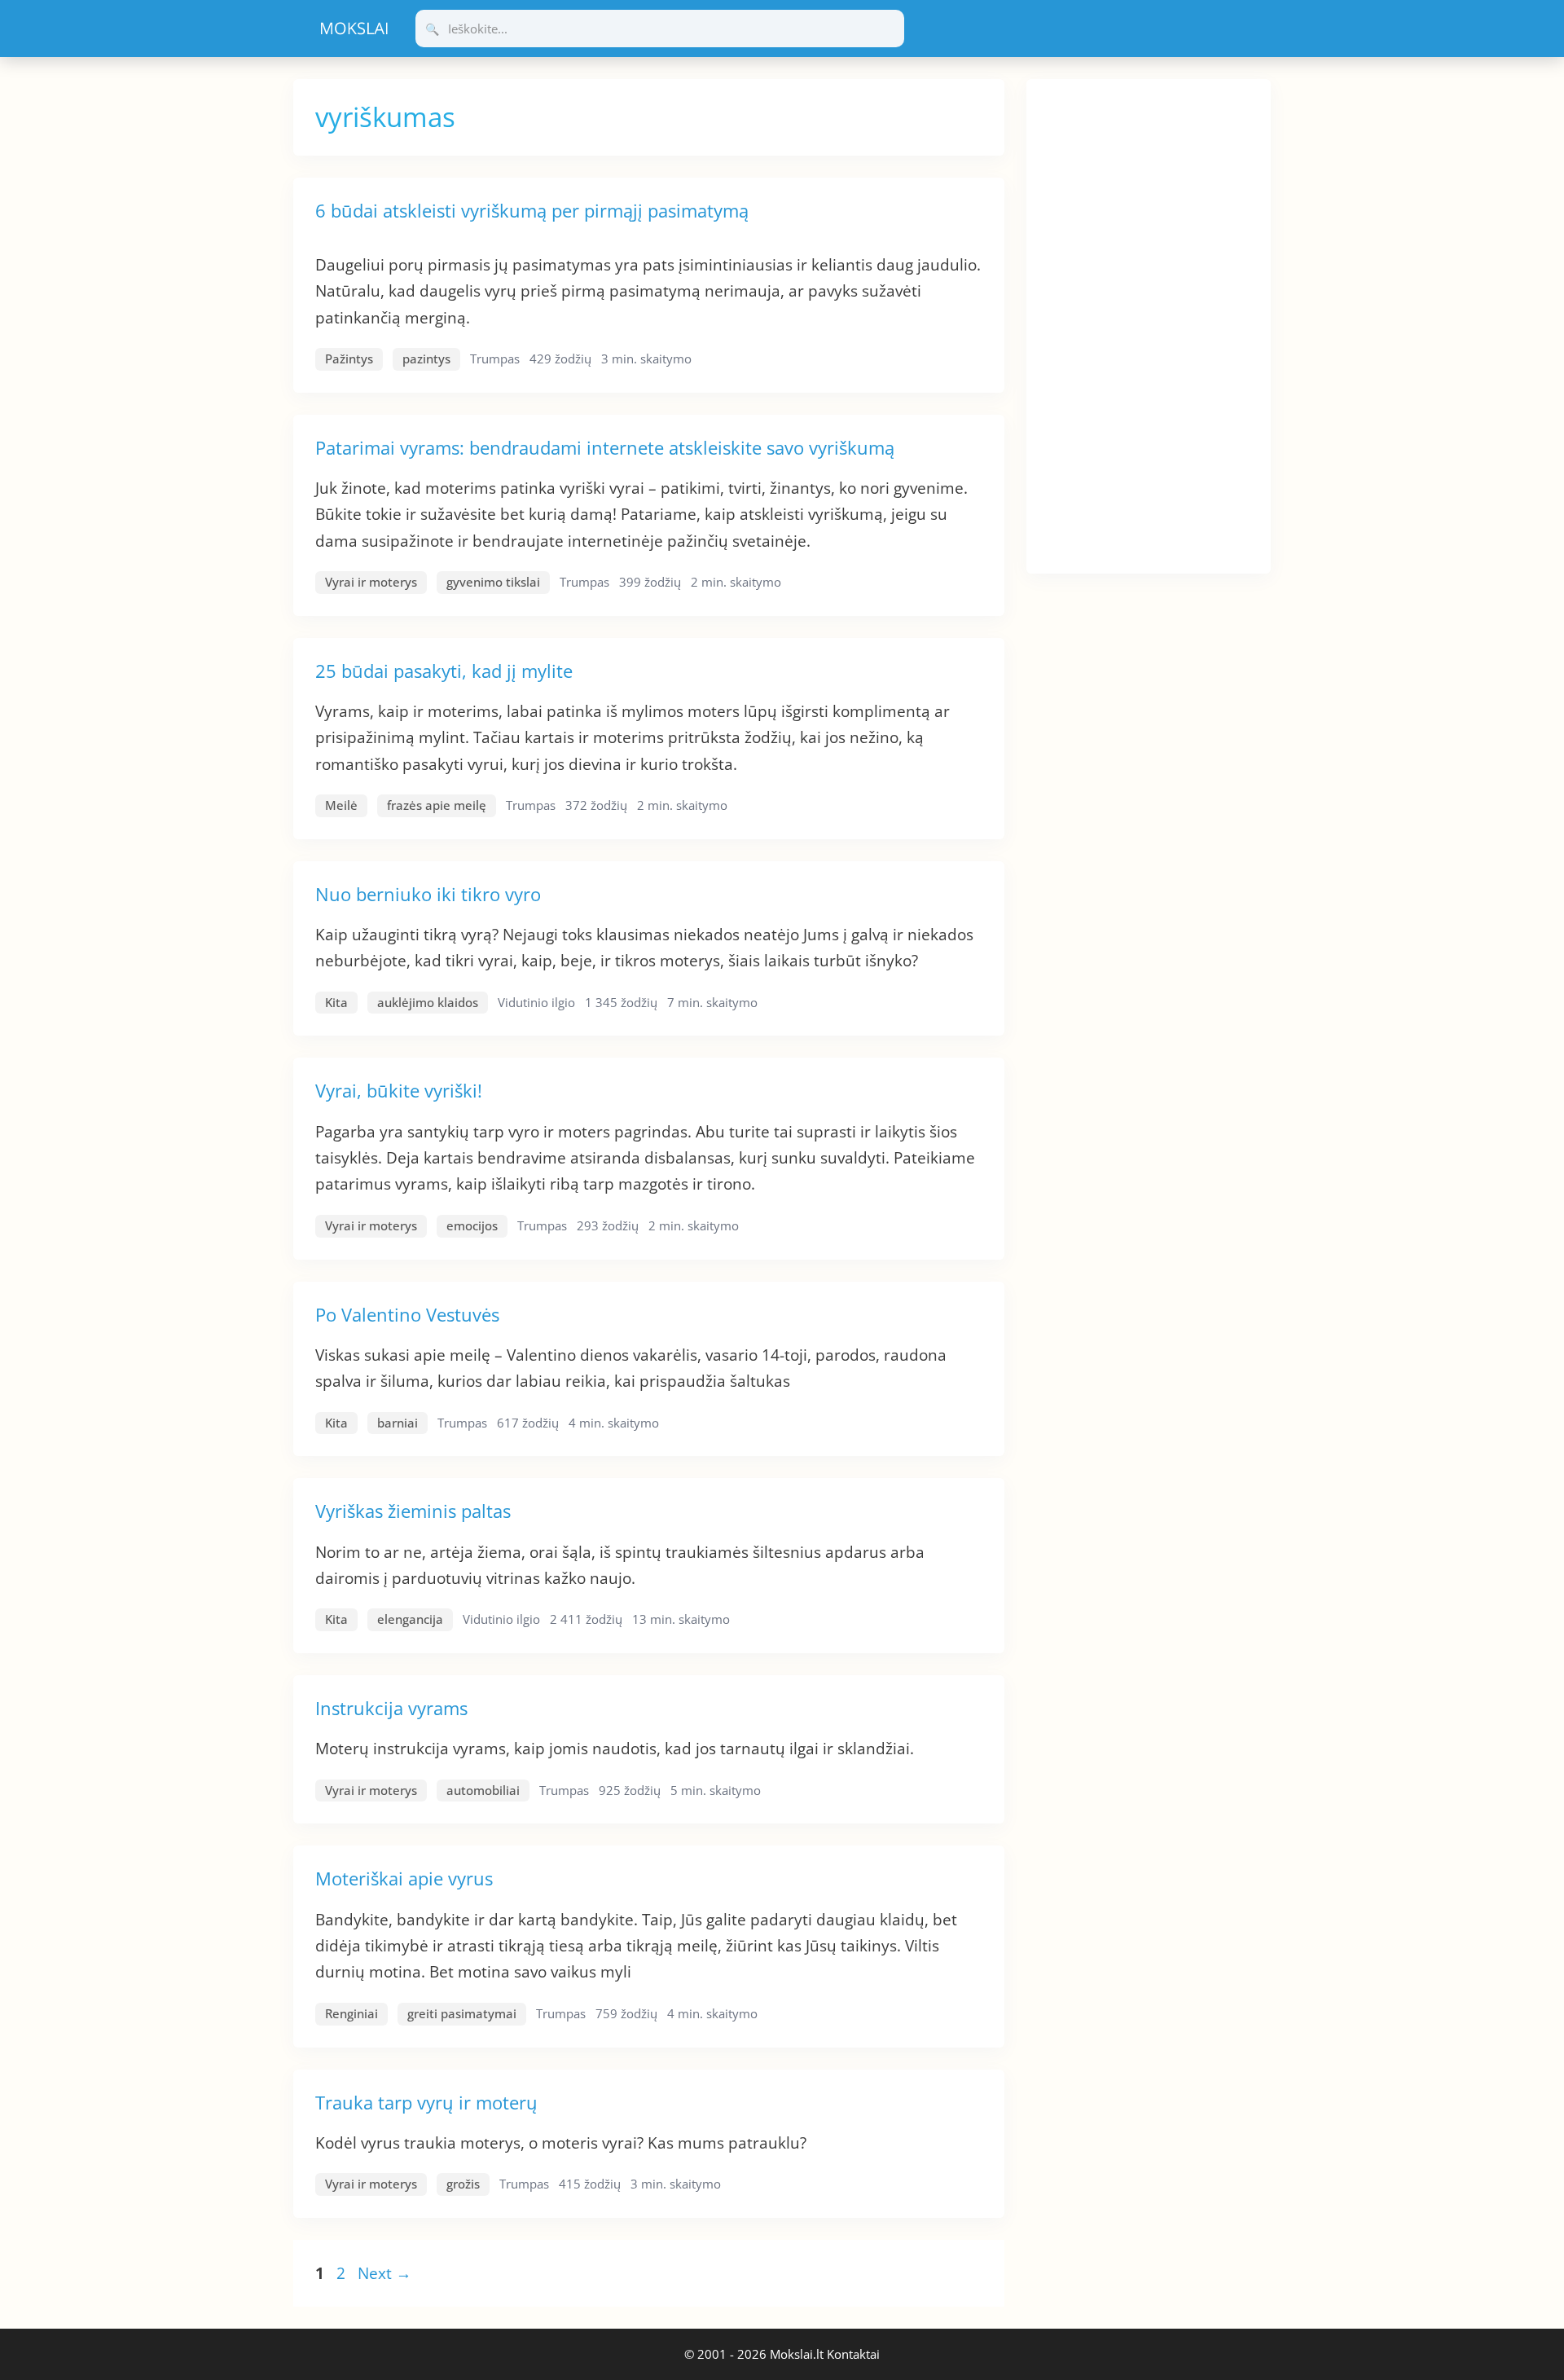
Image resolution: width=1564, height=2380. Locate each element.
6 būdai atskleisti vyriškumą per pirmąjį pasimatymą (532, 210)
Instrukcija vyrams (391, 1708)
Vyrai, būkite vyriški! (399, 1090)
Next (384, 2273)
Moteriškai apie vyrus (404, 1878)
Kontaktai (853, 2354)
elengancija (410, 1619)
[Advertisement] (1149, 323)
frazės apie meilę (437, 805)
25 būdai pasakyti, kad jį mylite (444, 671)
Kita (336, 1002)
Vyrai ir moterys (371, 582)
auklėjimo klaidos (428, 1002)
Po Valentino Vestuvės (407, 1314)
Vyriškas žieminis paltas (413, 1511)
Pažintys (349, 359)
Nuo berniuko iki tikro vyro (428, 894)
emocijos (472, 1225)
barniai (398, 1423)
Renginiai (351, 2013)
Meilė (341, 805)
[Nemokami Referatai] (354, 29)
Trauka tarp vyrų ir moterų (426, 2102)
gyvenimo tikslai (493, 582)
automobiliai (483, 1790)
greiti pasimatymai (462, 2013)
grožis (463, 2184)
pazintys (426, 359)
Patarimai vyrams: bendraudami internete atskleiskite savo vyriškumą (605, 447)
